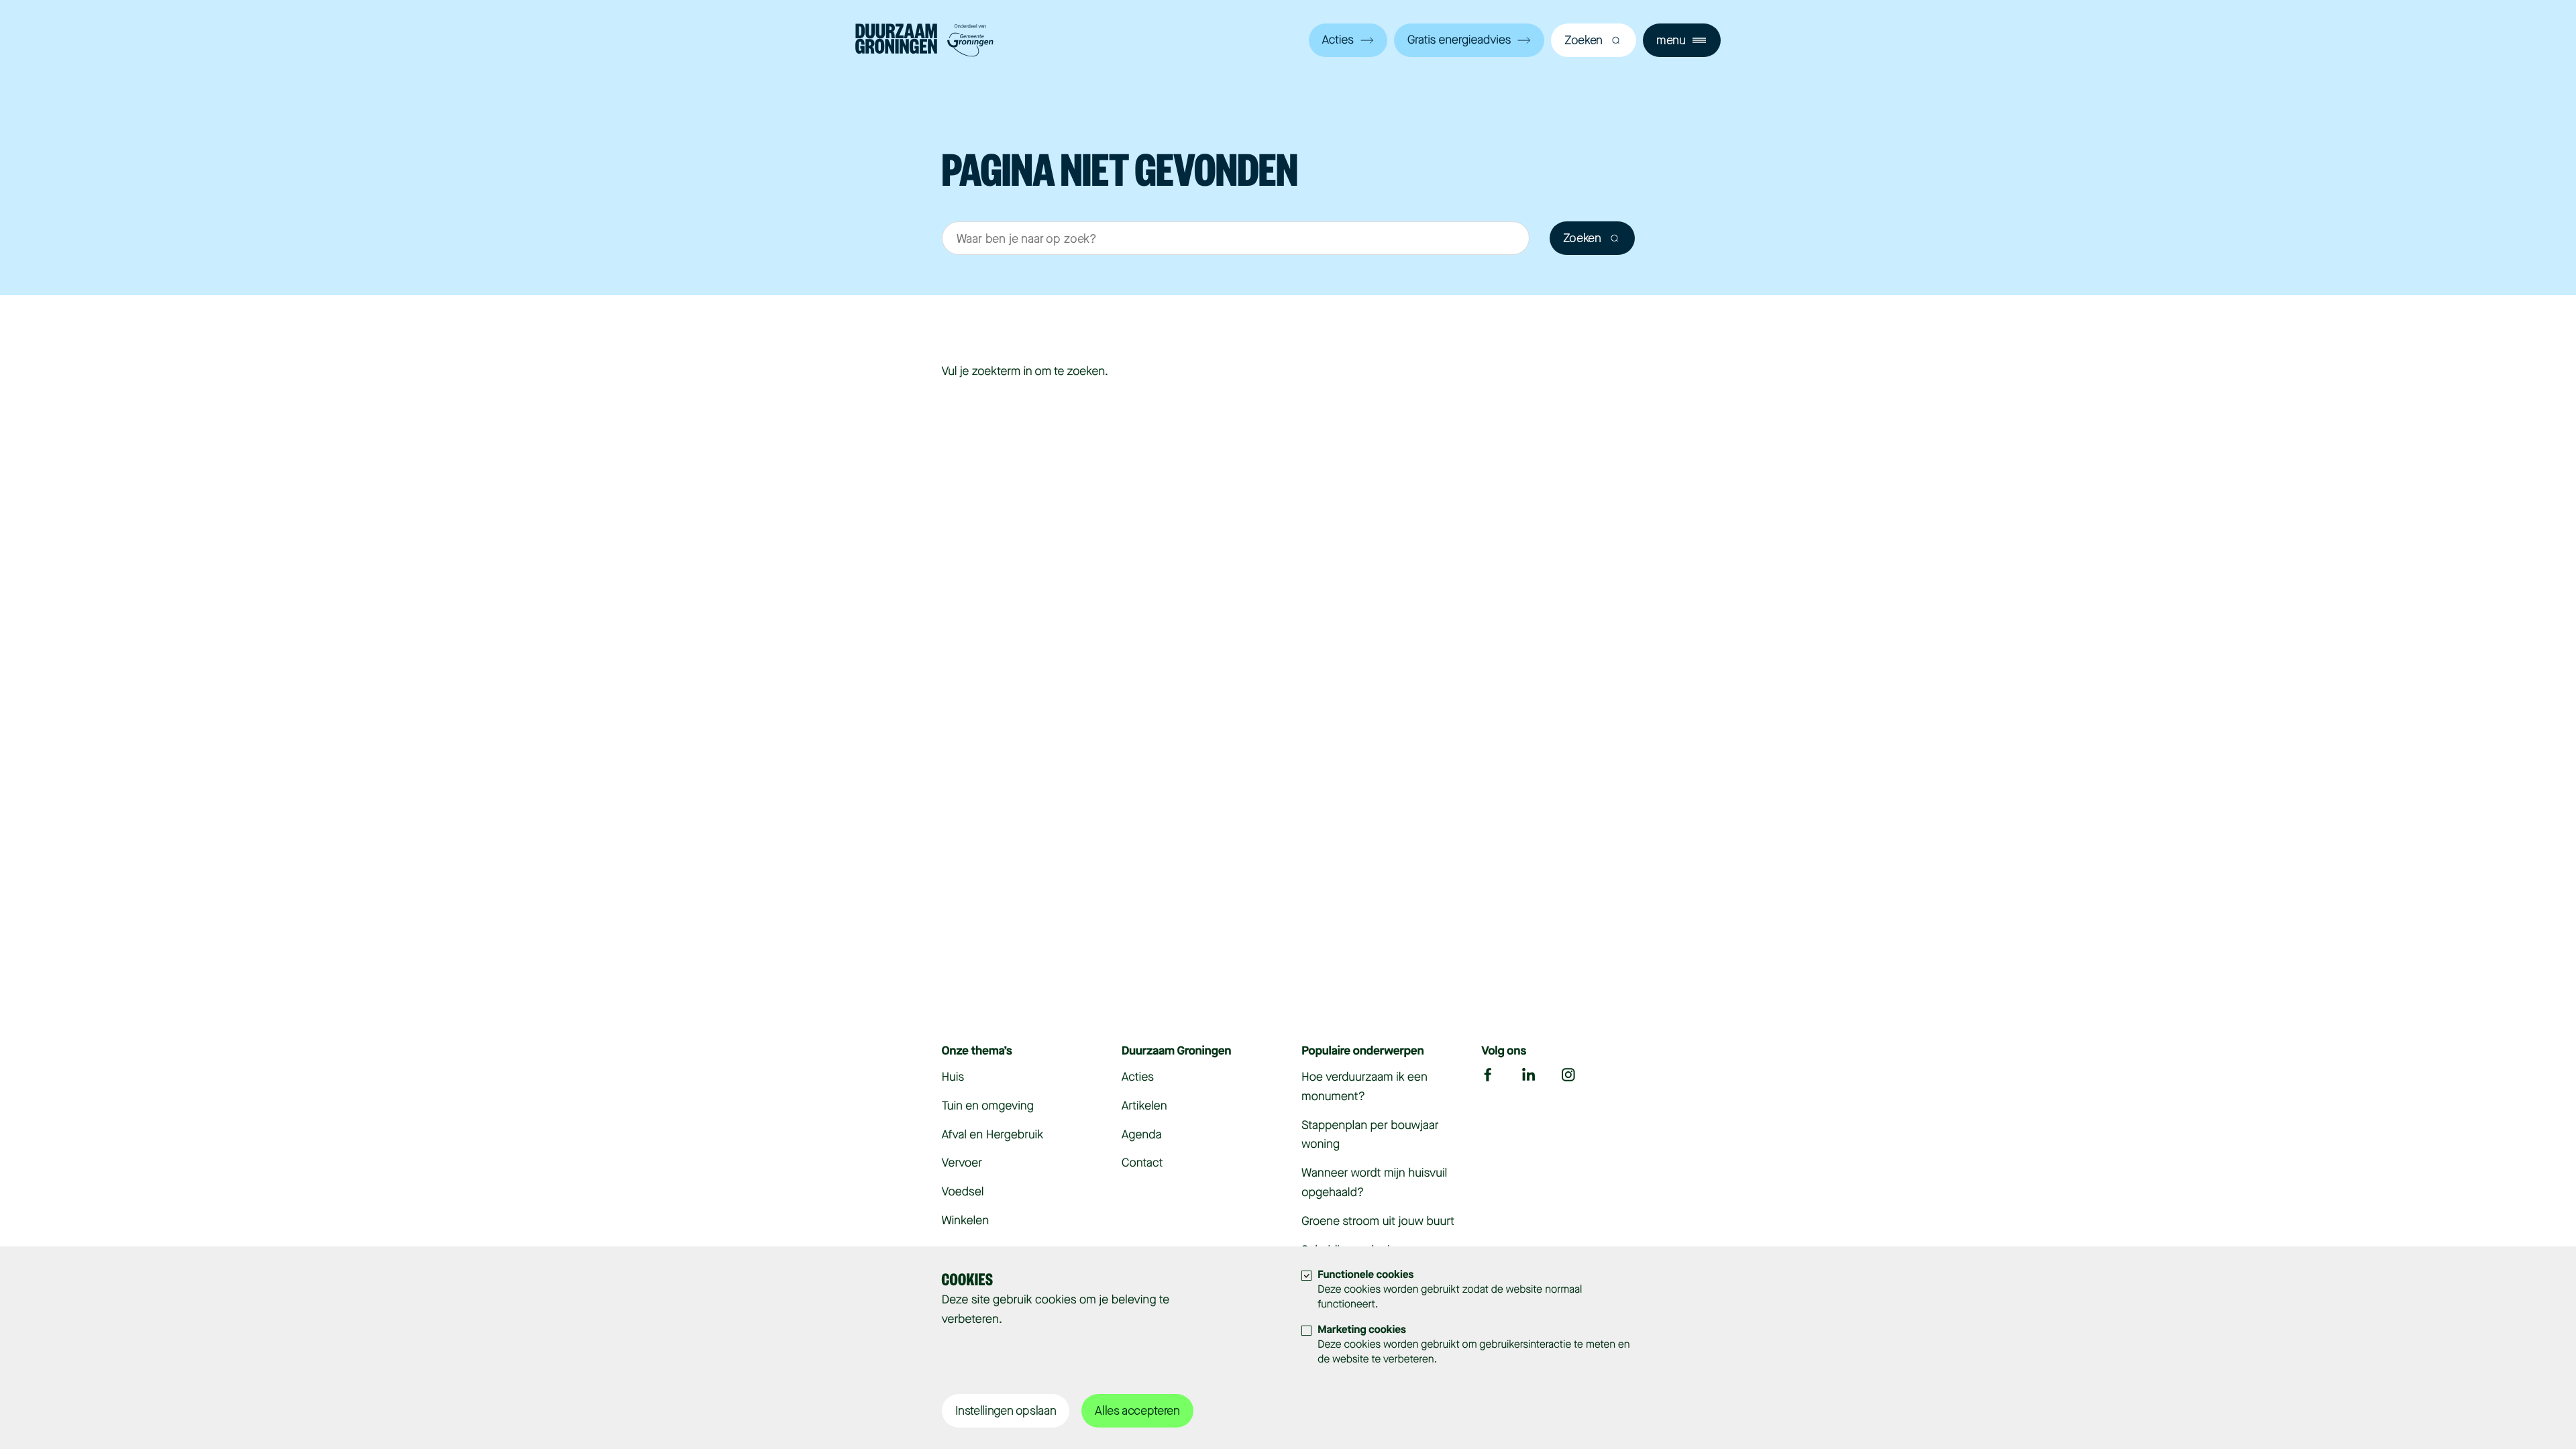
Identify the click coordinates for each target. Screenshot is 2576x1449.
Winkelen (966, 1221)
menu (1671, 40)
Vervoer (962, 1163)
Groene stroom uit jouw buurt (1378, 1222)
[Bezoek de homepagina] (924, 42)
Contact (1142, 1163)
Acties (1338, 40)
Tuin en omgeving (988, 1106)
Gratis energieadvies (1459, 40)
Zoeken (1582, 238)
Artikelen (1144, 1106)
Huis (953, 1077)
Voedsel (963, 1192)
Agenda (1142, 1135)
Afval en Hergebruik (993, 1135)
